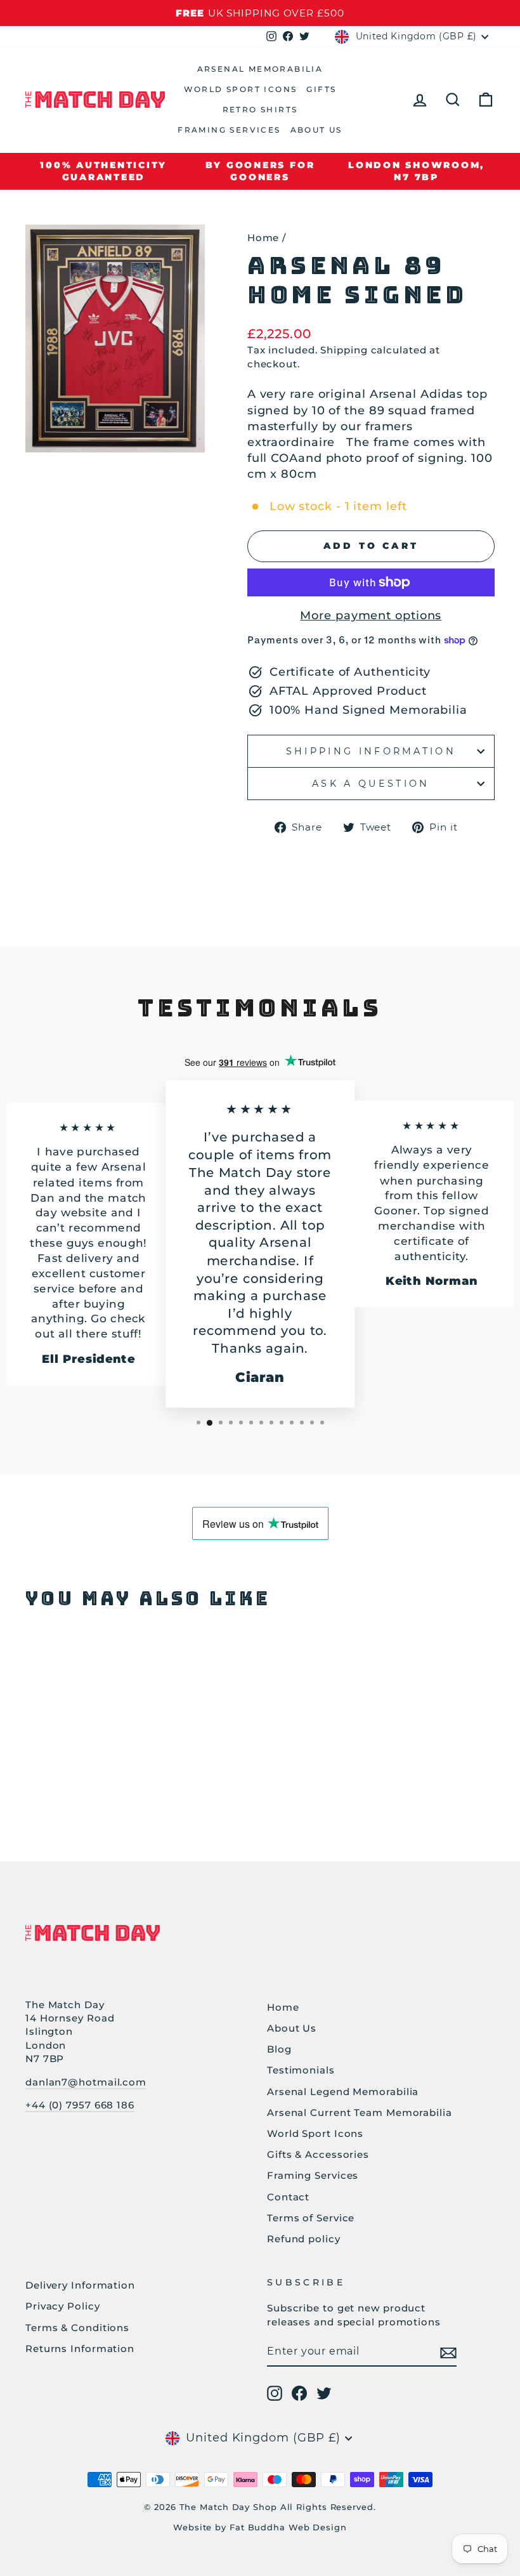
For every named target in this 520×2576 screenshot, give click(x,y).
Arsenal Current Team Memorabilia (360, 2113)
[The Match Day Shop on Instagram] (275, 2393)
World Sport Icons (241, 89)
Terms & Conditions (77, 2328)
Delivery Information (80, 2285)
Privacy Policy (63, 2306)
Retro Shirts (260, 109)
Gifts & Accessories (318, 2154)
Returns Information (80, 2349)
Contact (288, 2197)
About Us (316, 130)
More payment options (371, 615)
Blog (279, 2049)
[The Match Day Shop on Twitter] (324, 2393)
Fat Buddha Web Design (288, 2527)
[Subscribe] (448, 2352)
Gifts (321, 89)
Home (263, 238)
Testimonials (301, 2070)
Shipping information (371, 751)
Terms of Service (311, 2218)
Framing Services (229, 130)
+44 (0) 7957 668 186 (80, 2105)
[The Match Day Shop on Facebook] (299, 2393)
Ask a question (371, 784)
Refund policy (304, 2239)
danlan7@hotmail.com (86, 2082)
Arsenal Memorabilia (260, 69)
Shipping (344, 350)
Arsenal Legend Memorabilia (343, 2092)
